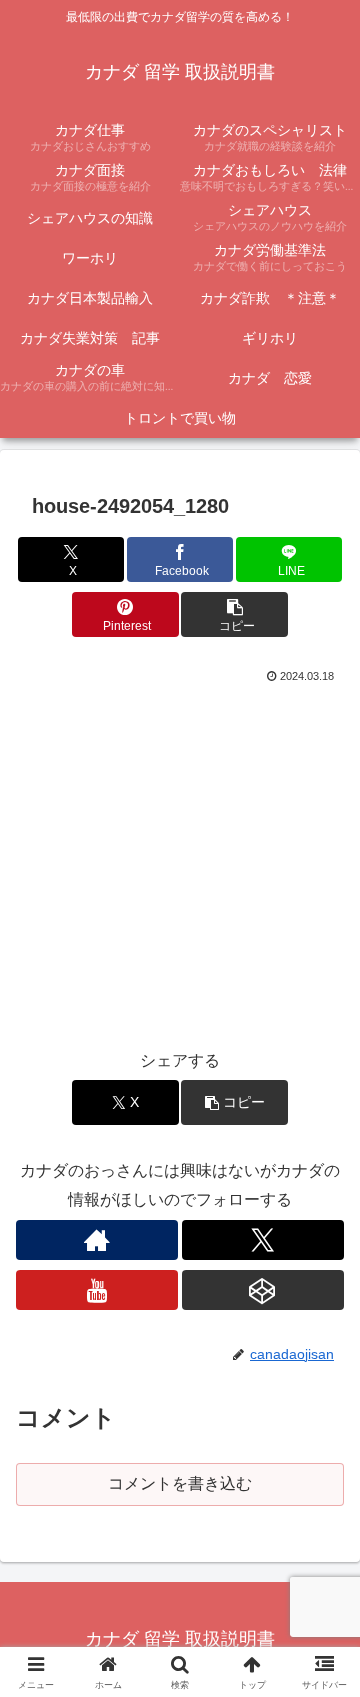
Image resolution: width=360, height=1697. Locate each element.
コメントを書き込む (180, 1483)
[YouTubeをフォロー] (97, 1290)
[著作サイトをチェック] (97, 1240)
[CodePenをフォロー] (263, 1290)
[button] (234, 614)
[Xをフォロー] (263, 1240)
